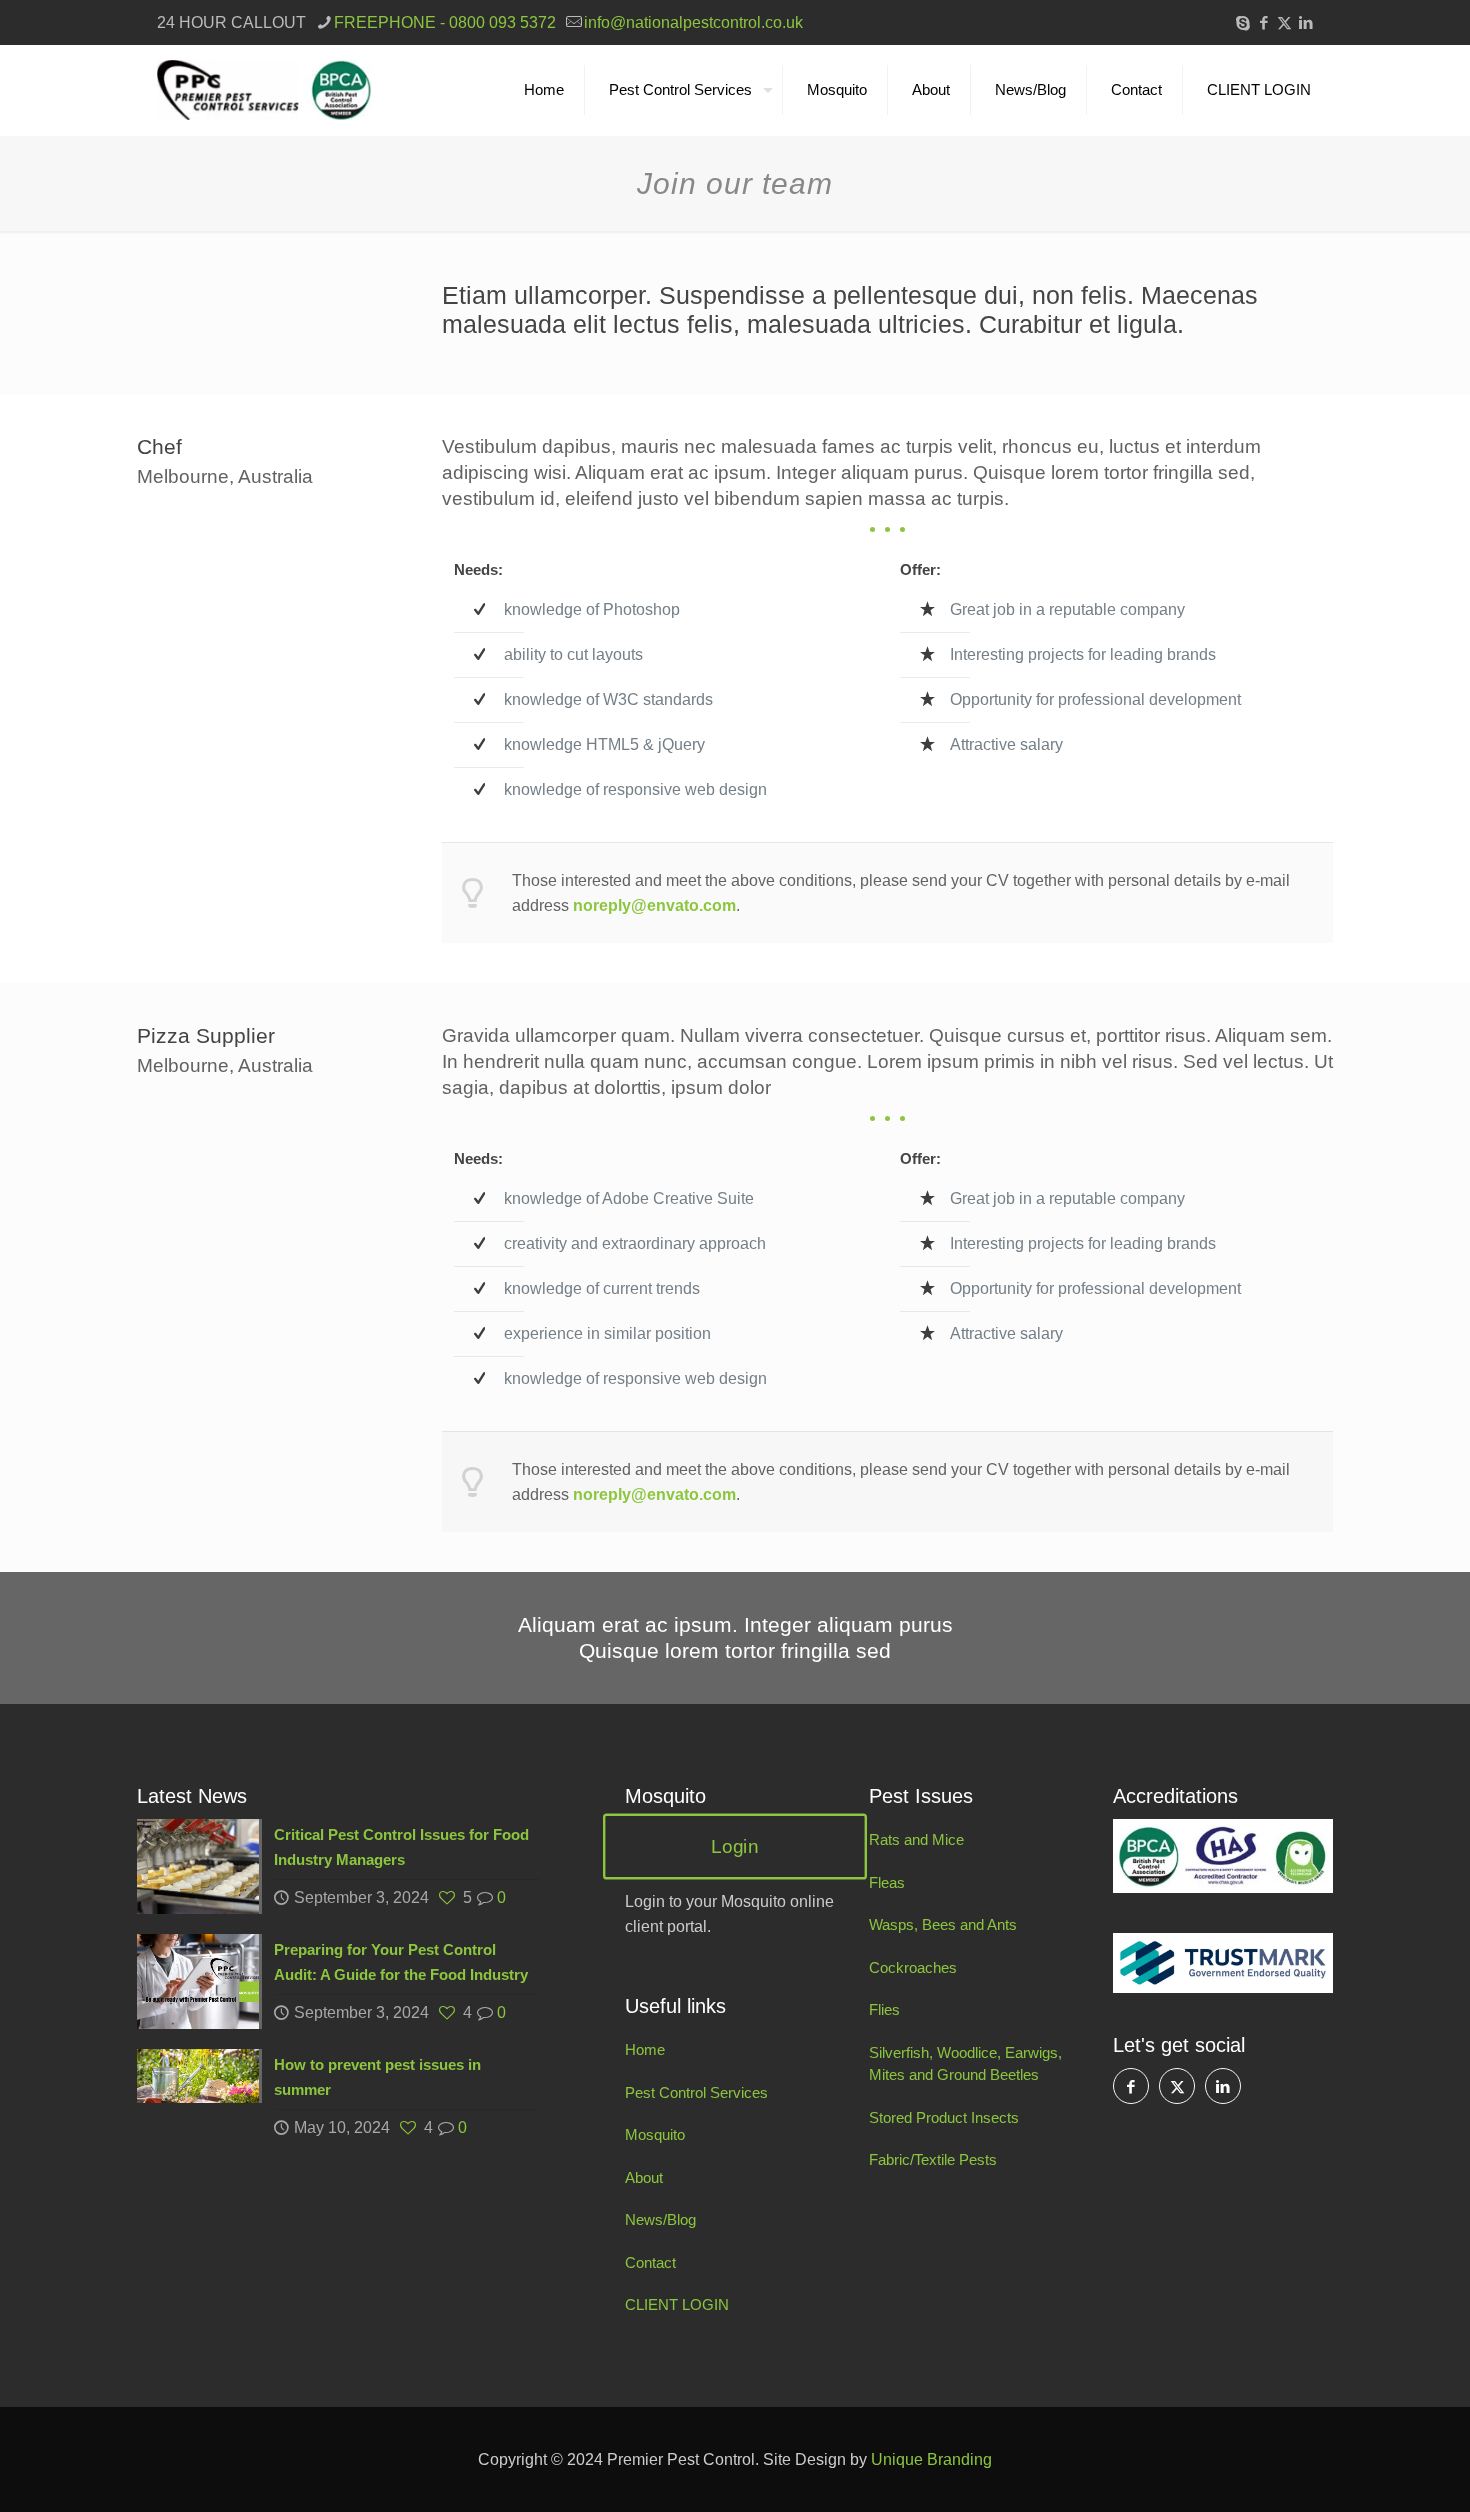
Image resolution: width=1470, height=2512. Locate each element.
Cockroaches (913, 1967)
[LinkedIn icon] (1305, 22)
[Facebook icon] (1263, 22)
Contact (650, 2262)
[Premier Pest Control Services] (264, 90)
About (644, 2177)
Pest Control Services (696, 2092)
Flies (884, 2009)
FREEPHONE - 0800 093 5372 (445, 22)
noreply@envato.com (654, 905)
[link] (1223, 1856)
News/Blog (660, 2219)
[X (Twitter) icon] (1284, 22)
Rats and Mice (916, 1839)
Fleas (887, 1882)
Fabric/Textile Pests (933, 2159)
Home (645, 2049)
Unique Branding (931, 2459)
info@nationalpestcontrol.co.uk (693, 22)
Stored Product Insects (944, 2117)
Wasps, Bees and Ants (943, 1924)
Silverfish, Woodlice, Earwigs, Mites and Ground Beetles (965, 2064)
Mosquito (655, 2134)
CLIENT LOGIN (677, 2304)
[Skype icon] (1242, 22)
